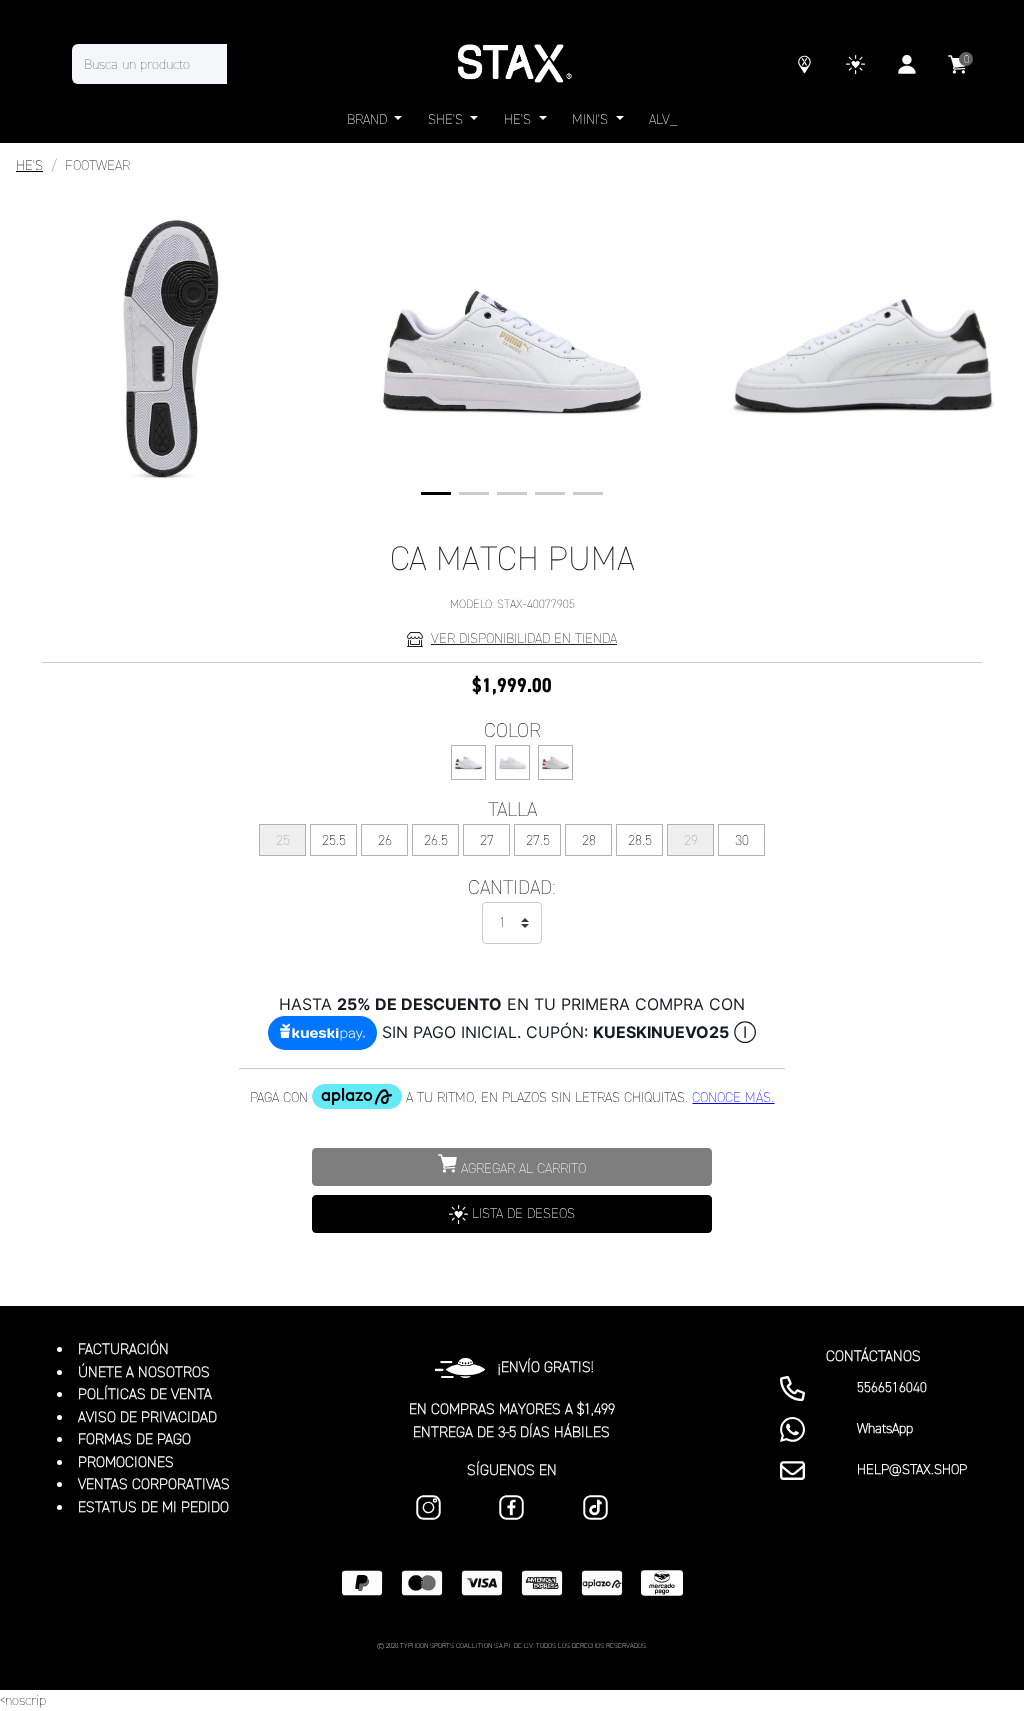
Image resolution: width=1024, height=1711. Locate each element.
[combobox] (169, 64)
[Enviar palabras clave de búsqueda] (247, 64)
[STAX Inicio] (512, 64)
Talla (512, 809)
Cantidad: (512, 887)
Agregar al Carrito (521, 1168)
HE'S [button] (519, 119)
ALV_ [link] (663, 119)
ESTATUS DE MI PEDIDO (153, 1507)
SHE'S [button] (447, 119)
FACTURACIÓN (123, 1349)
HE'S (29, 165)
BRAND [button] (369, 119)
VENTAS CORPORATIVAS (154, 1484)
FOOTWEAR (97, 165)
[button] (436, 493)
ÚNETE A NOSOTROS (144, 1372)
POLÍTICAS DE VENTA (145, 1394)
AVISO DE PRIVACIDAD (147, 1417)
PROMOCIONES (126, 1462)
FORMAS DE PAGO (134, 1439)
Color (512, 730)
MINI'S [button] (592, 119)
